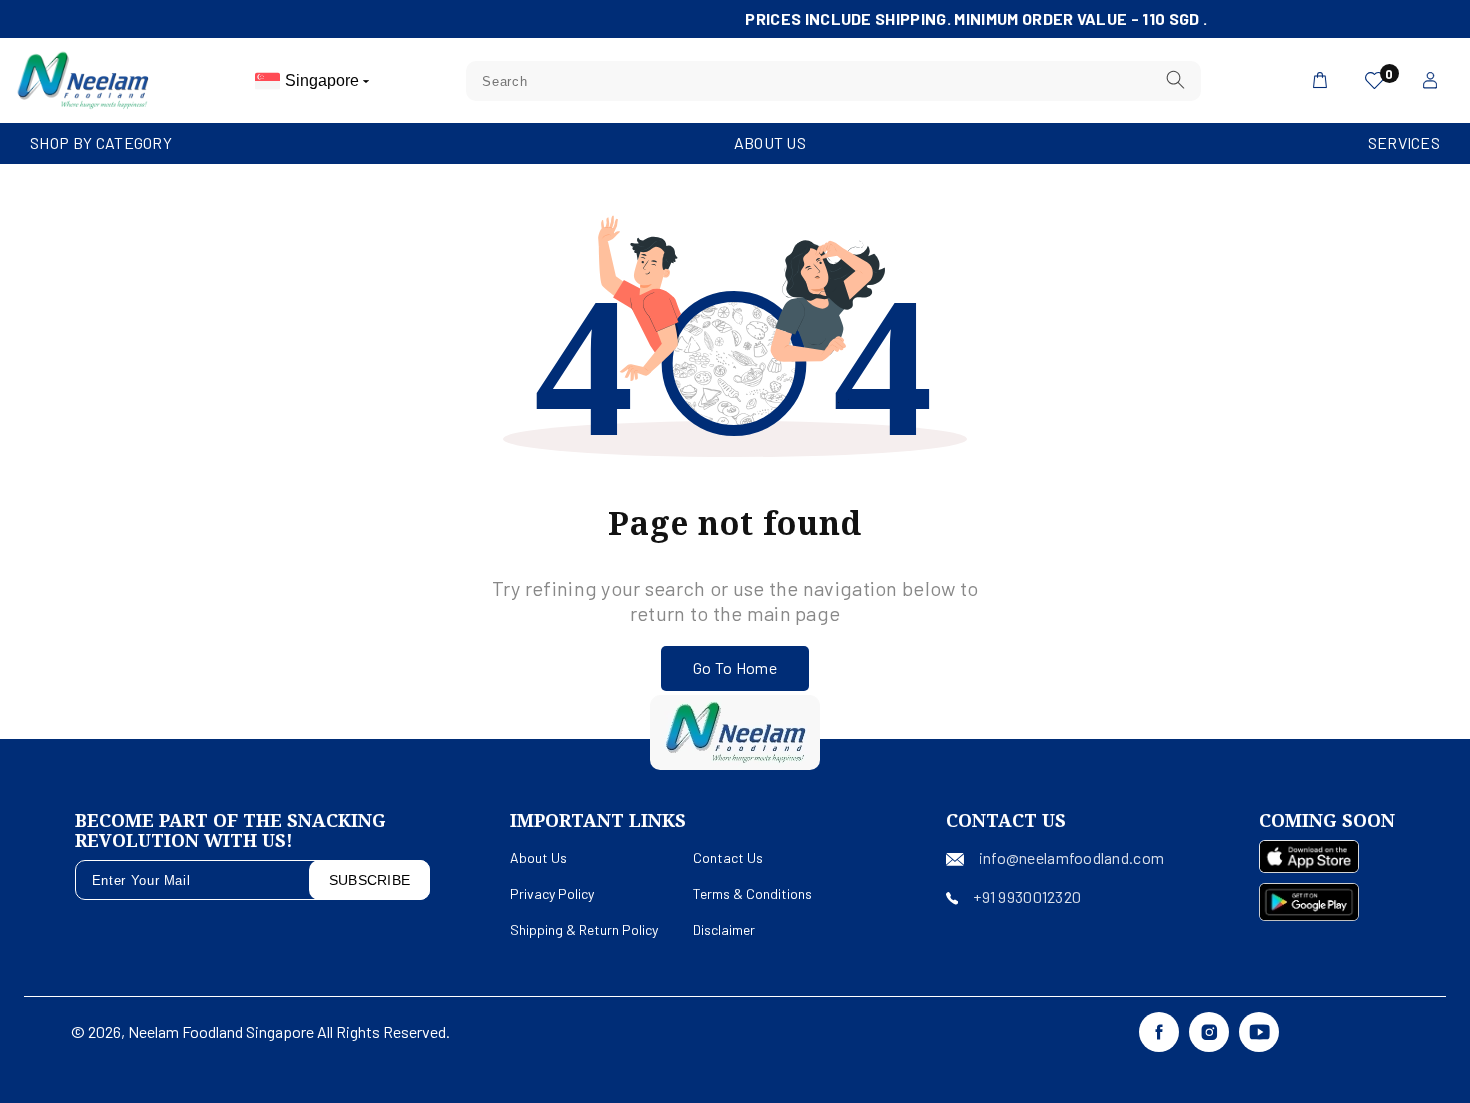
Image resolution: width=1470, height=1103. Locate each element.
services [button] (1404, 142)
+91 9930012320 (1027, 896)
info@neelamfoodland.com (1071, 857)
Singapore (324, 80)
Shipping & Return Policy (584, 929)
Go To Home (735, 667)
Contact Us (728, 857)
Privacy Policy (552, 893)
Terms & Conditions (752, 893)
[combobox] (833, 81)
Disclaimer (724, 929)
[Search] (1175, 80)
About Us (770, 142)
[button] (101, 143)
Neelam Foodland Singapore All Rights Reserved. (289, 1031)
